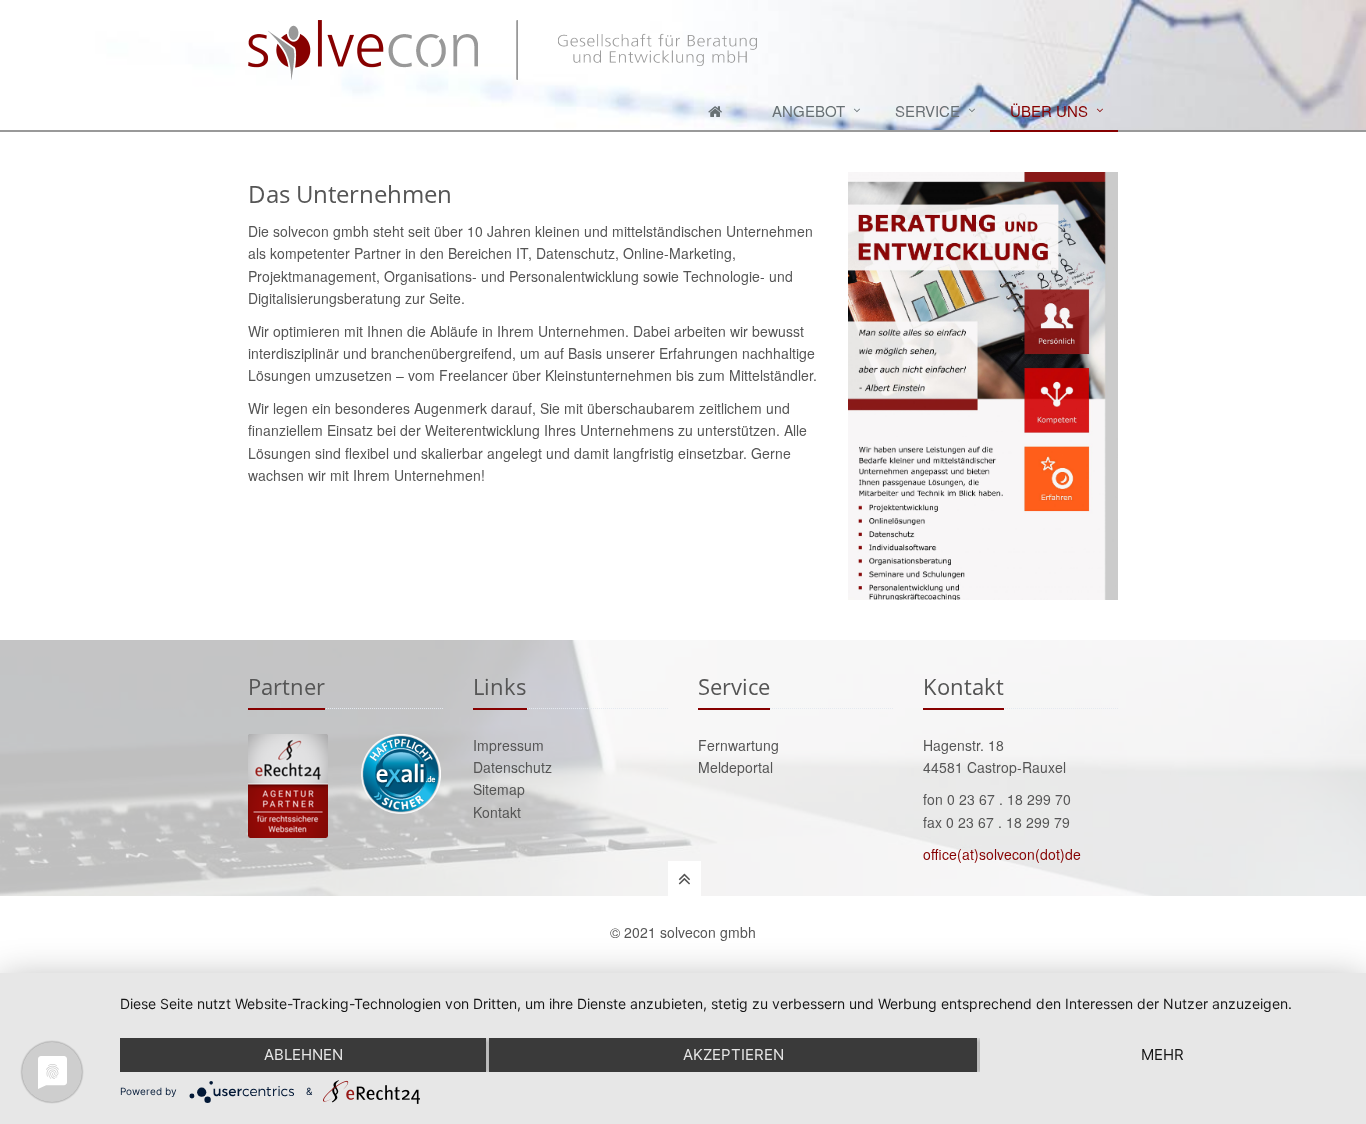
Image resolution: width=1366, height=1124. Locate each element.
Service (927, 110)
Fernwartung (738, 745)
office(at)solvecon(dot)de (1002, 854)
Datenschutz (512, 767)
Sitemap (499, 789)
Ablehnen (303, 1054)
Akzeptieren (733, 1054)
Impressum (508, 745)
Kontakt (497, 812)
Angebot (808, 110)
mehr (1162, 1054)
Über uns (1049, 110)
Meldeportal (735, 767)
